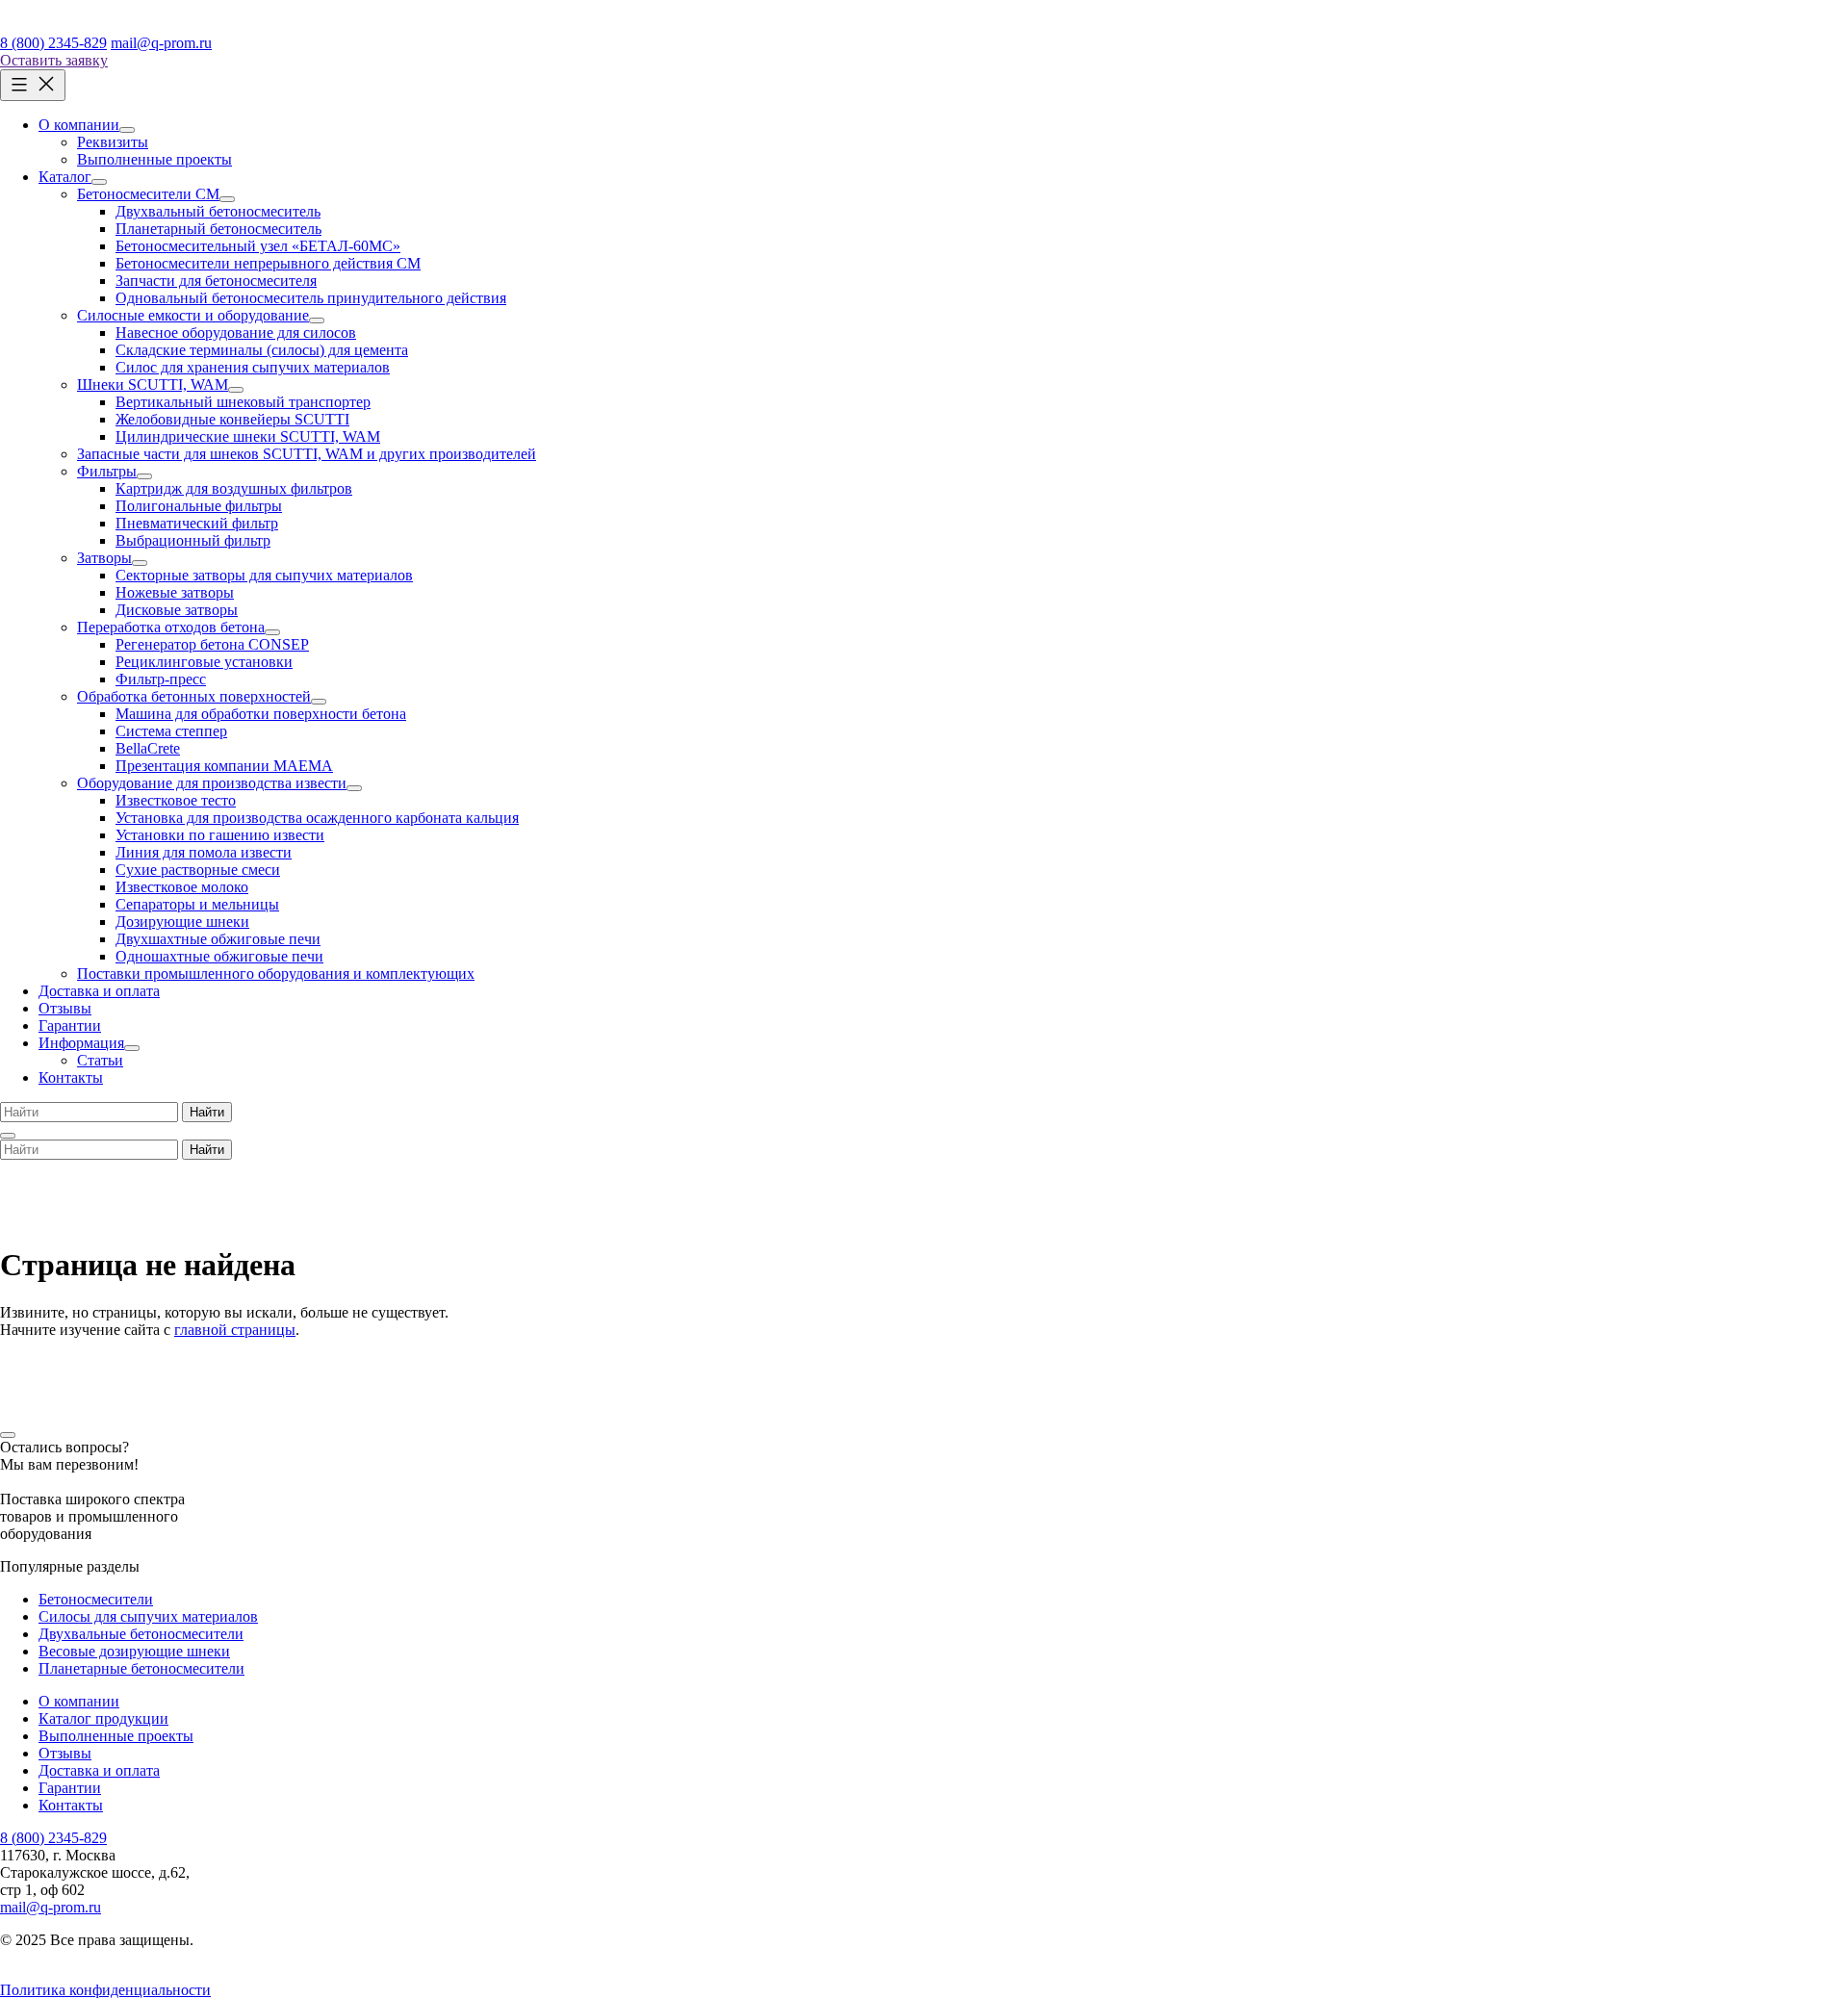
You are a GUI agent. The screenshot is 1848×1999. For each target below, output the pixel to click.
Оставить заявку (54, 60)
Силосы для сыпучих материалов (148, 1616)
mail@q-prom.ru (161, 43)
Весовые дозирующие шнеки (134, 1651)
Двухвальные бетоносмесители (141, 1634)
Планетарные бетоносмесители (141, 1668)
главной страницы (235, 1330)
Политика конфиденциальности (105, 1990)
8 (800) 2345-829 (53, 43)
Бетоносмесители (96, 1599)
